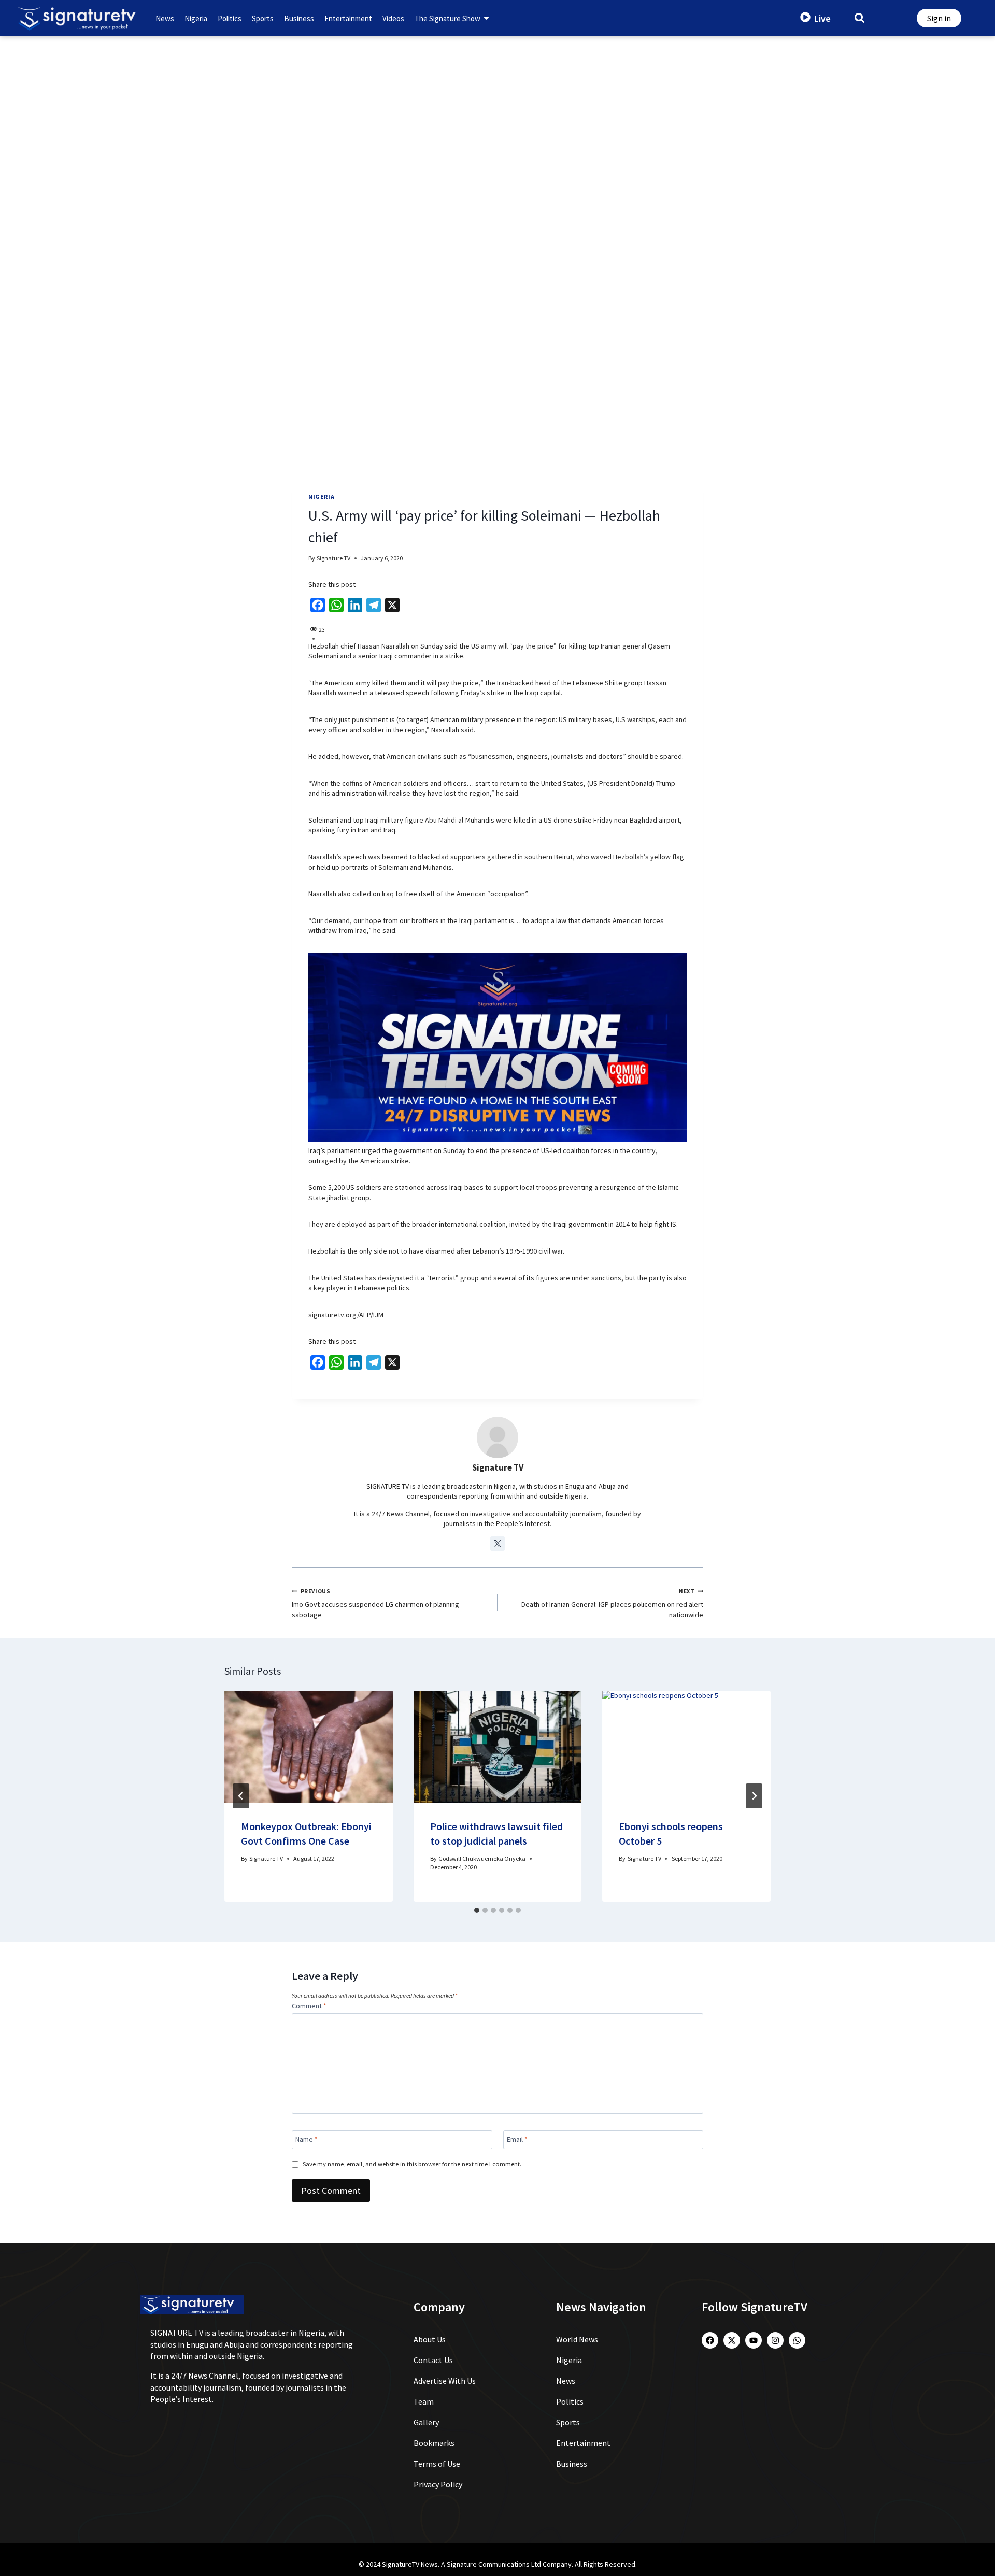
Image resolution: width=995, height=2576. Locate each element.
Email (517, 2139)
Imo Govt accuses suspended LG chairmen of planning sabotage (375, 1603)
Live (822, 18)
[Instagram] (775, 2340)
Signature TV (333, 558)
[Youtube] (754, 2340)
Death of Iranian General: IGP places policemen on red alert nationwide (612, 1603)
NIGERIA (321, 497)
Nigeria (196, 18)
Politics (230, 18)
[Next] (754, 1796)
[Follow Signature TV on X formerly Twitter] (497, 1544)
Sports (263, 18)
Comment (309, 2006)
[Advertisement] (497, 114)
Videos (393, 18)
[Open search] (859, 17)
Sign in (939, 18)
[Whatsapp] (797, 2340)
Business (299, 18)
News (165, 18)
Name (307, 2139)
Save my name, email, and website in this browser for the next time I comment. (412, 2164)
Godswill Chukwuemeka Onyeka (482, 1858)
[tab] (477, 1910)
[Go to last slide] (241, 1796)
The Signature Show (447, 18)
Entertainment (348, 18)
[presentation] (309, 1747)
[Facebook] (710, 2340)
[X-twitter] (732, 2340)
